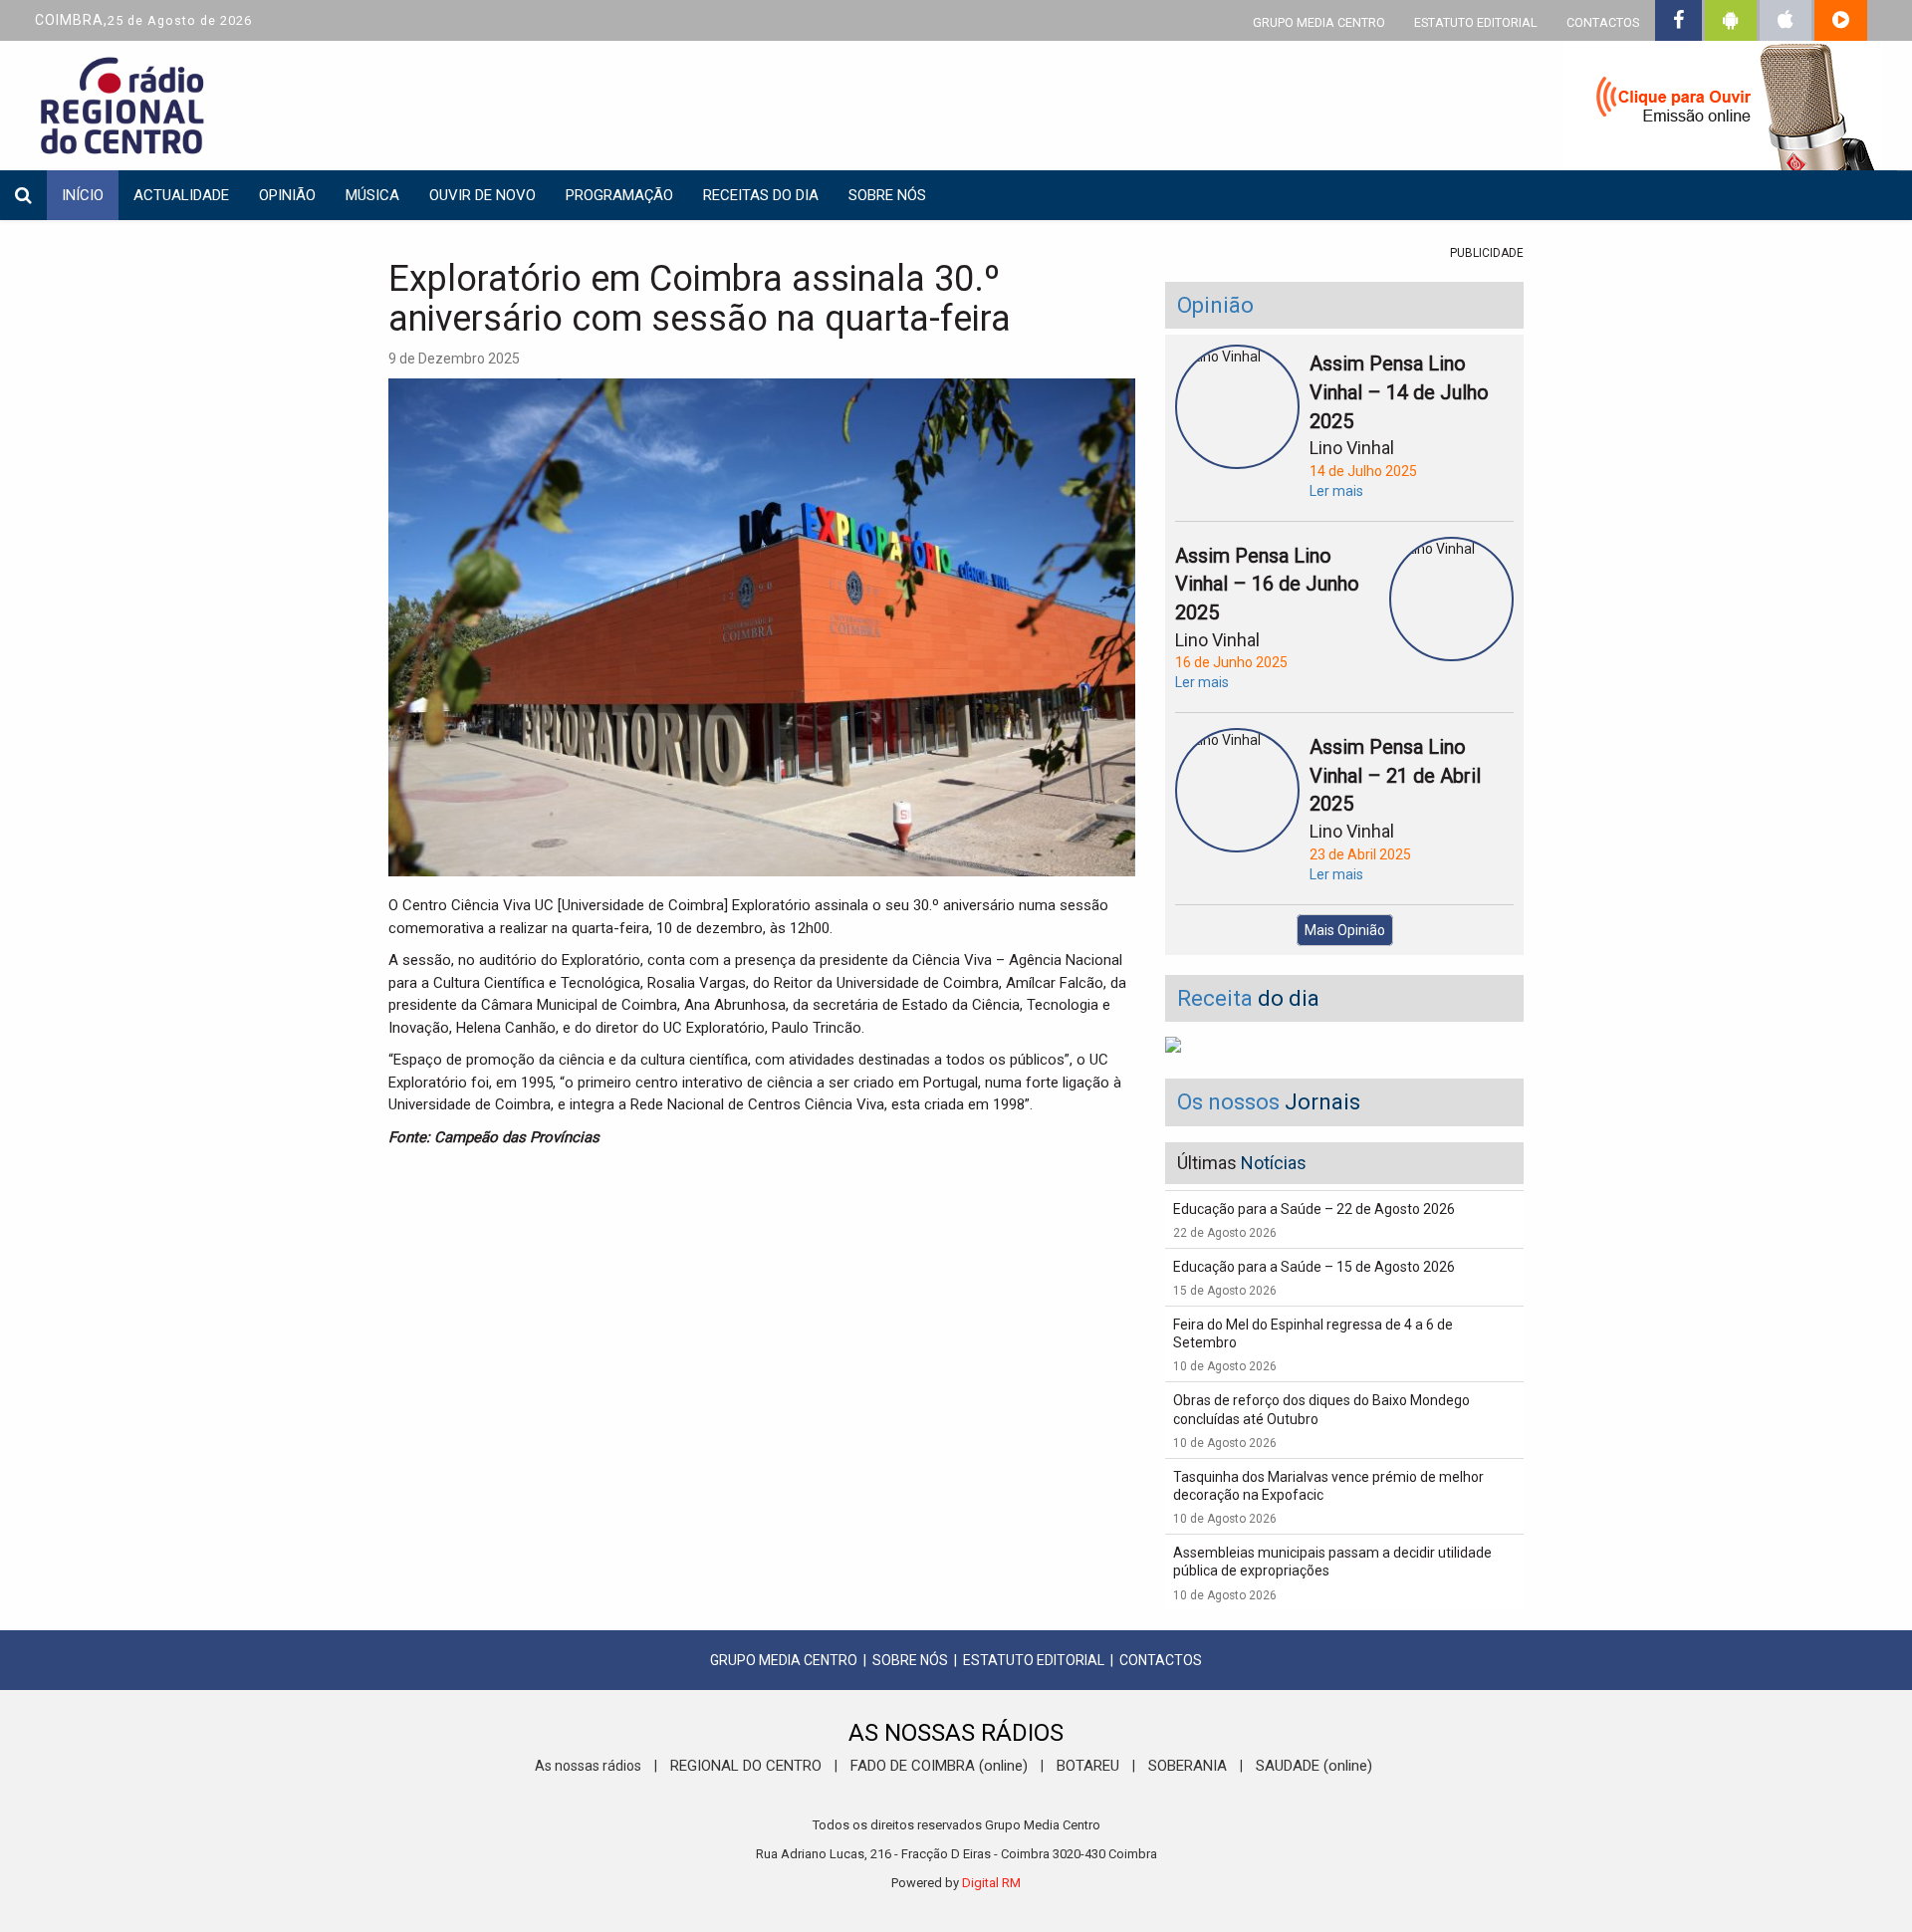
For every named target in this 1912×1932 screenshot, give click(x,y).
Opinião (287, 195)
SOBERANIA (1188, 1766)
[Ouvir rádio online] (1723, 110)
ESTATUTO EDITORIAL (1476, 22)
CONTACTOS (1603, 22)
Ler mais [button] (1336, 491)
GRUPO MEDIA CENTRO (1319, 22)
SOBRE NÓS (910, 1660)
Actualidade (181, 195)
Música (372, 195)
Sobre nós (887, 195)
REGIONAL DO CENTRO (746, 1766)
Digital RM (991, 1883)
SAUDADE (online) (1314, 1766)
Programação (619, 195)
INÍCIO (83, 195)
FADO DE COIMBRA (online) (939, 1766)
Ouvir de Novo (482, 195)
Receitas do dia (761, 195)
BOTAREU (1088, 1766)
